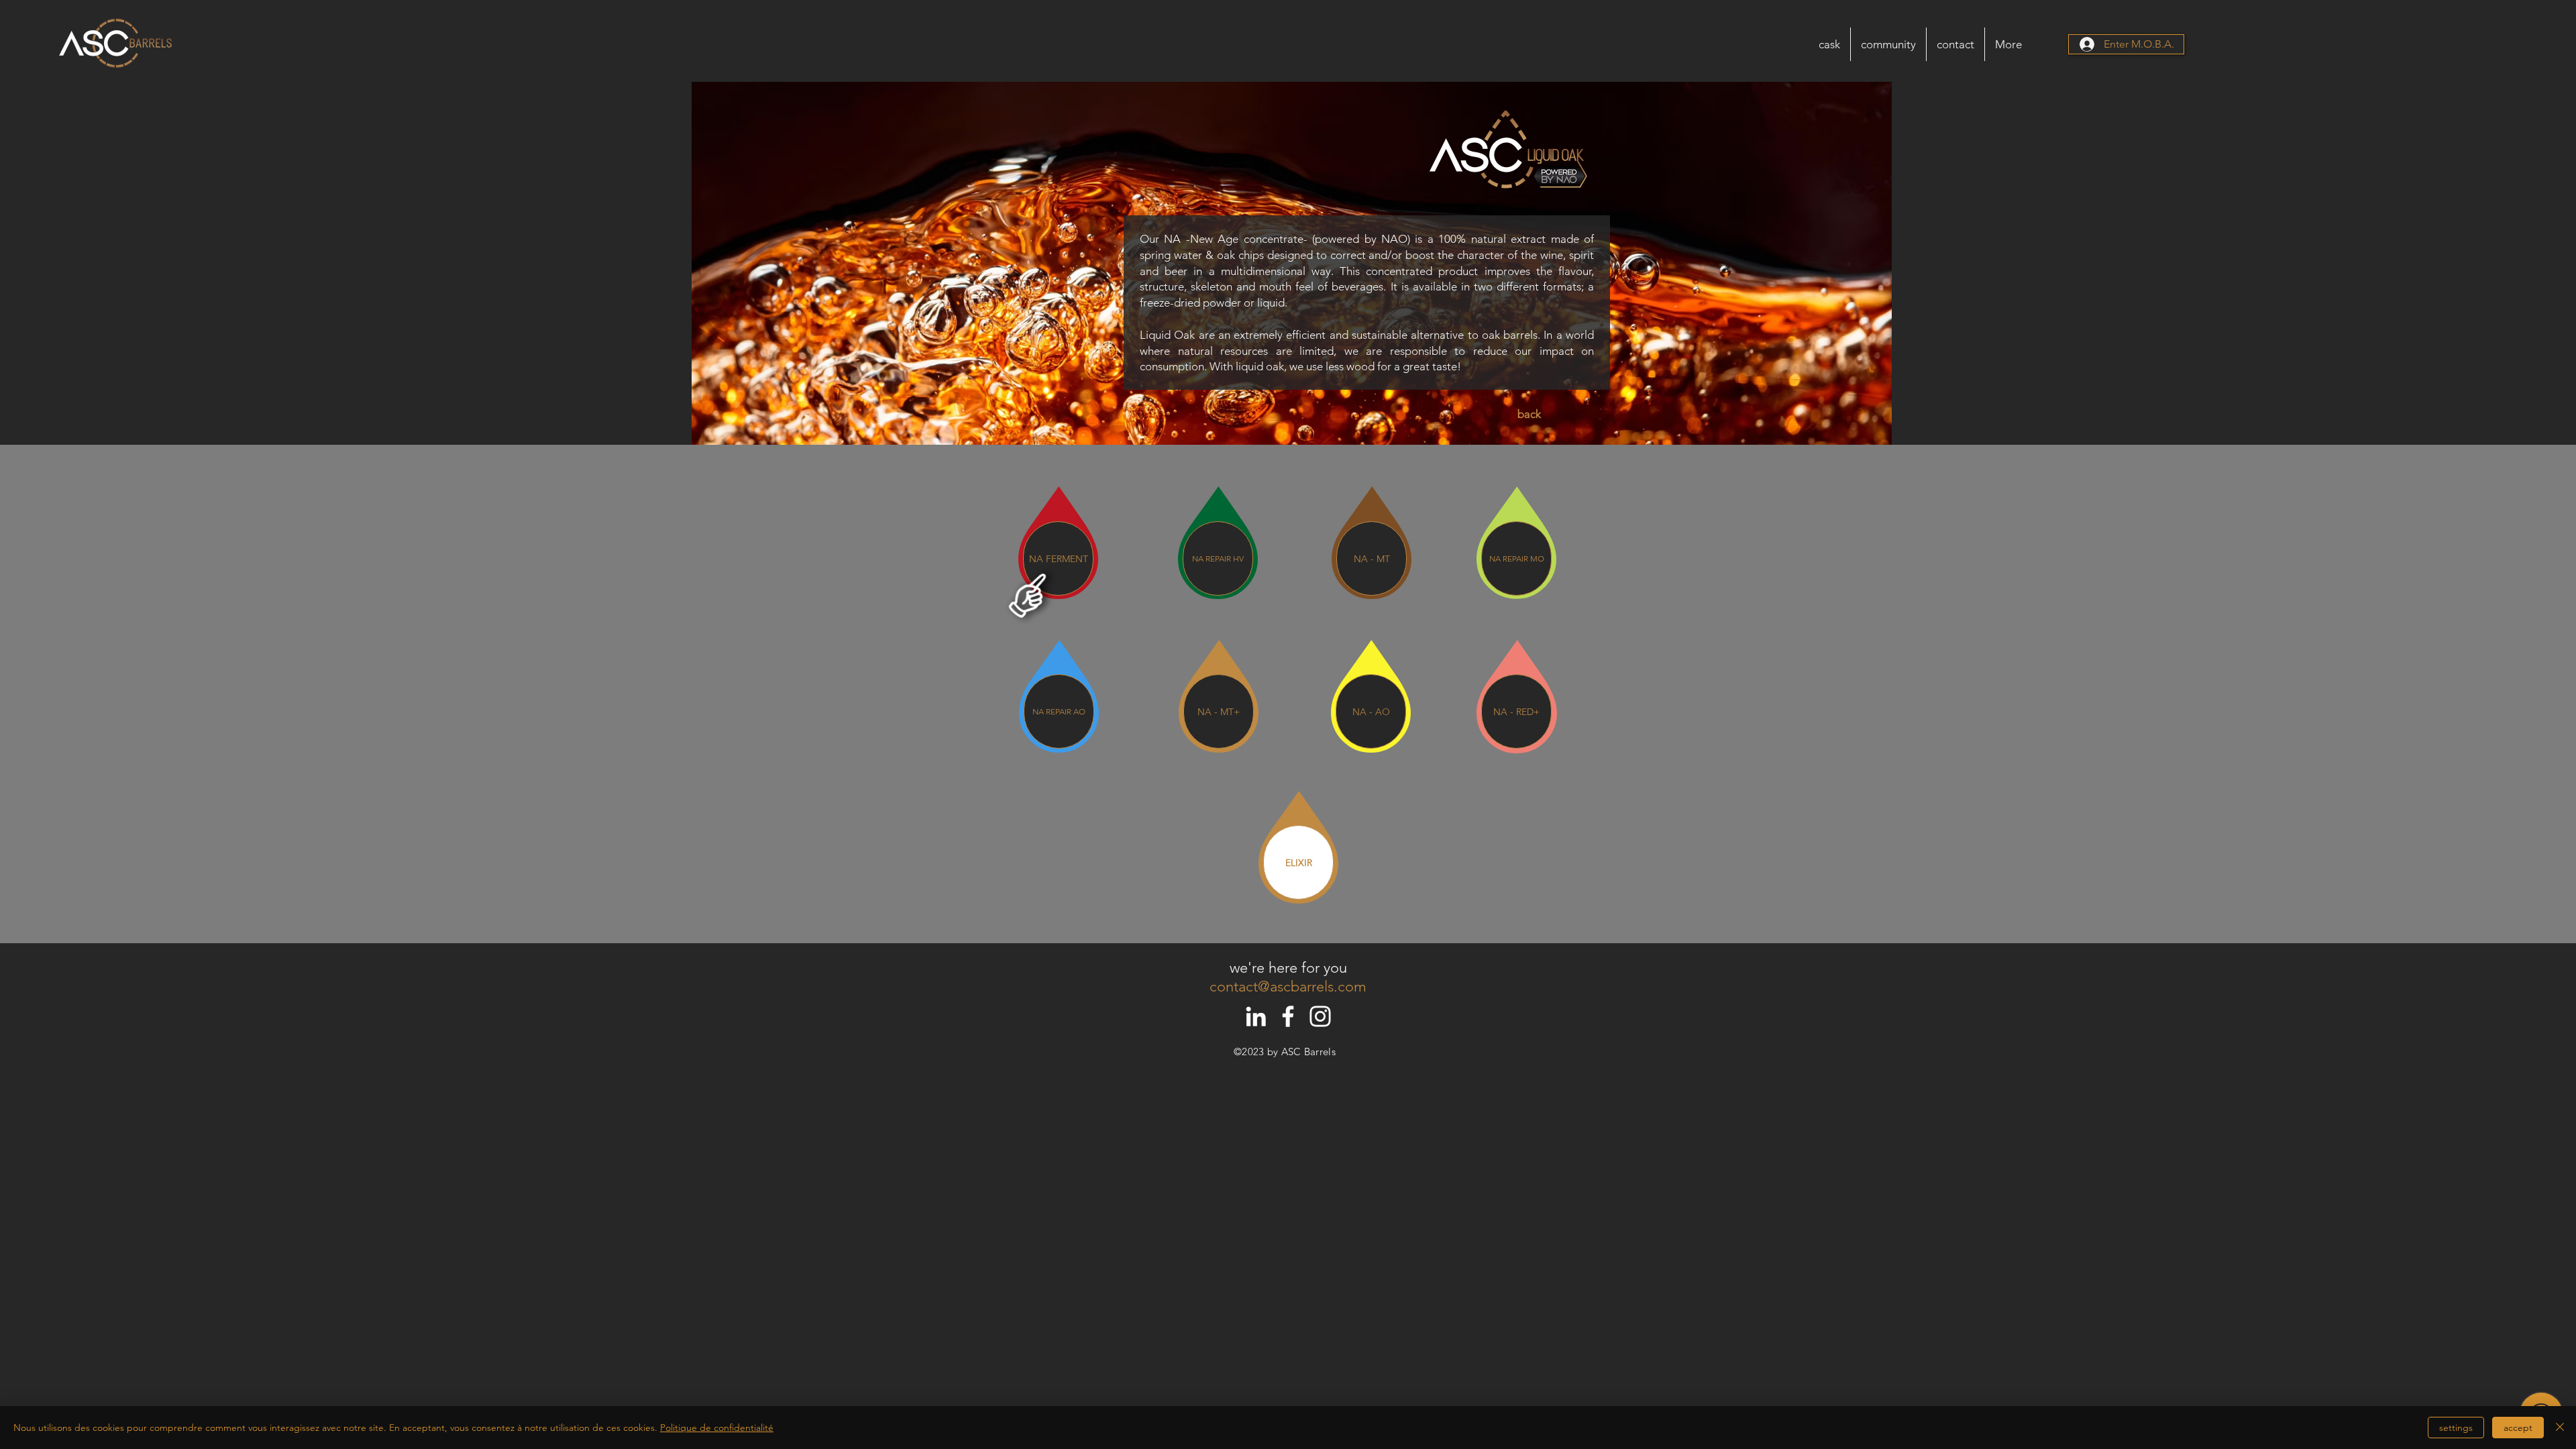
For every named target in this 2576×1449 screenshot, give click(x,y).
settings (2456, 1428)
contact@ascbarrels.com (1288, 986)
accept (2518, 1428)
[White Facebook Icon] (1288, 1016)
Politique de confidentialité (717, 1428)
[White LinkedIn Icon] (1256, 1016)
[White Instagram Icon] (1320, 1016)
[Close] (2560, 1428)
